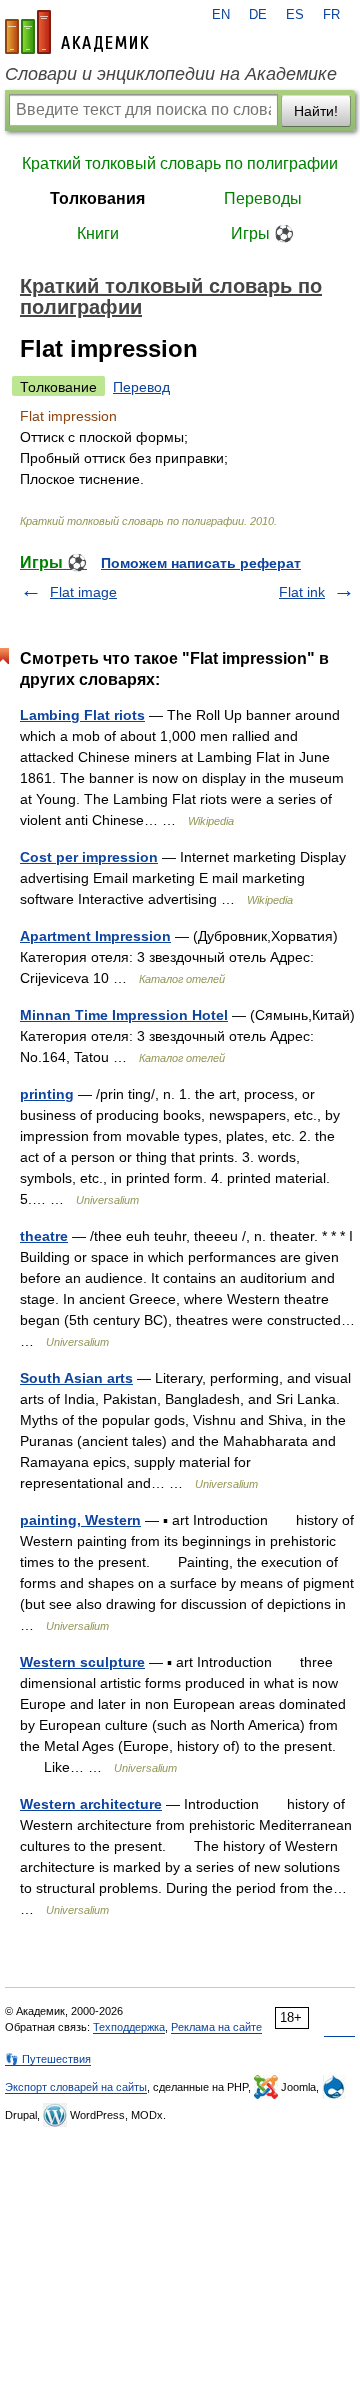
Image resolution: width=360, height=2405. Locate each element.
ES (295, 15)
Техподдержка (129, 2027)
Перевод (141, 387)
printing (47, 1094)
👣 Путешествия (48, 2059)
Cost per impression (89, 857)
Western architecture (91, 1804)
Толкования (97, 198)
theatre (44, 1236)
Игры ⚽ (262, 233)
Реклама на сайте (216, 2027)
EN (221, 15)
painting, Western (80, 1520)
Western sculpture (82, 1662)
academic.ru (77, 32)
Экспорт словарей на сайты (76, 2087)
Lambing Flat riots (82, 715)
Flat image (83, 592)
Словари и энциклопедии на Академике (171, 74)
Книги (98, 233)
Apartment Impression (95, 936)
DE (258, 15)
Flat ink (302, 592)
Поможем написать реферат (201, 563)
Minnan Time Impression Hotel (124, 1015)
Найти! (316, 111)
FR (331, 15)
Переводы (263, 198)
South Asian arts (76, 1378)
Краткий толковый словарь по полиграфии (180, 163)
